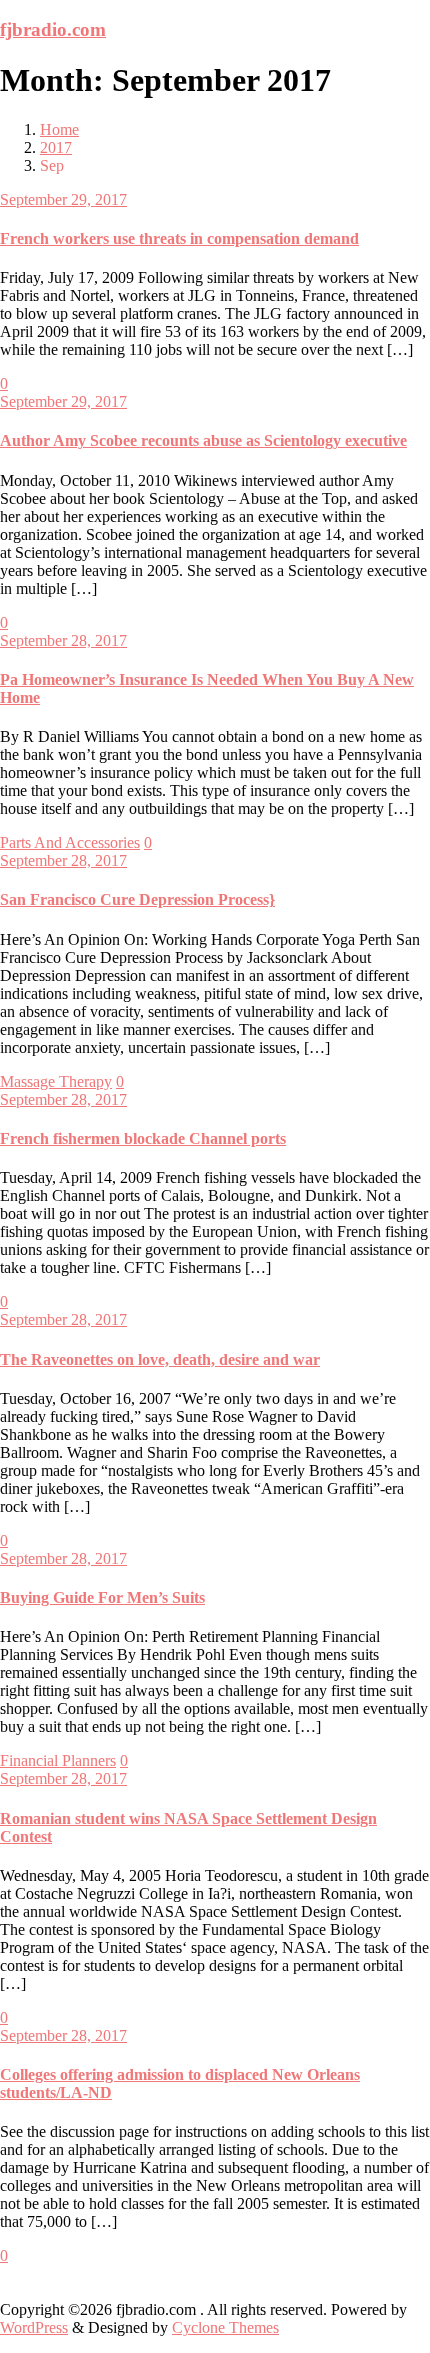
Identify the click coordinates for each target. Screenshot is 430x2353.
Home (59, 129)
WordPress (34, 2327)
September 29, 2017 (63, 199)
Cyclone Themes (225, 2327)
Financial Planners (58, 1760)
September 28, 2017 (63, 640)
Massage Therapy (56, 1081)
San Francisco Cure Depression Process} (137, 899)
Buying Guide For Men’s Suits (102, 1597)
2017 (56, 147)
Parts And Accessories (70, 842)
